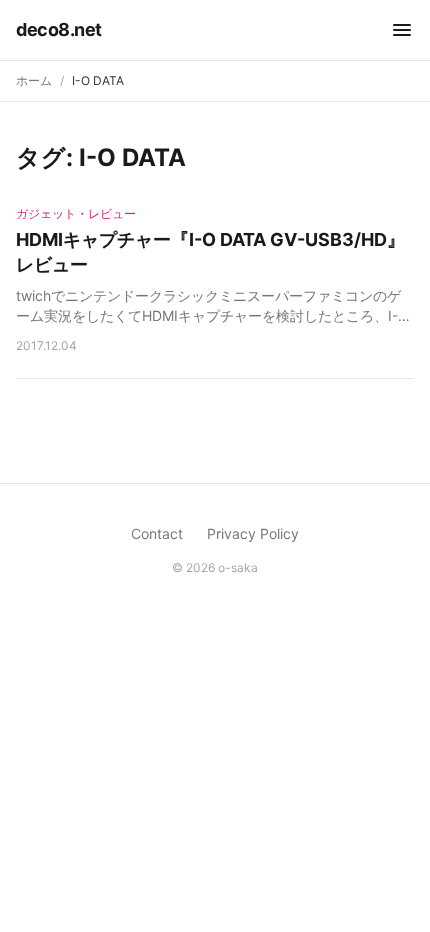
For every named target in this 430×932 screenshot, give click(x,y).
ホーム (34, 80)
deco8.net (59, 29)
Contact (157, 533)
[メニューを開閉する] (402, 30)
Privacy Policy (253, 533)
